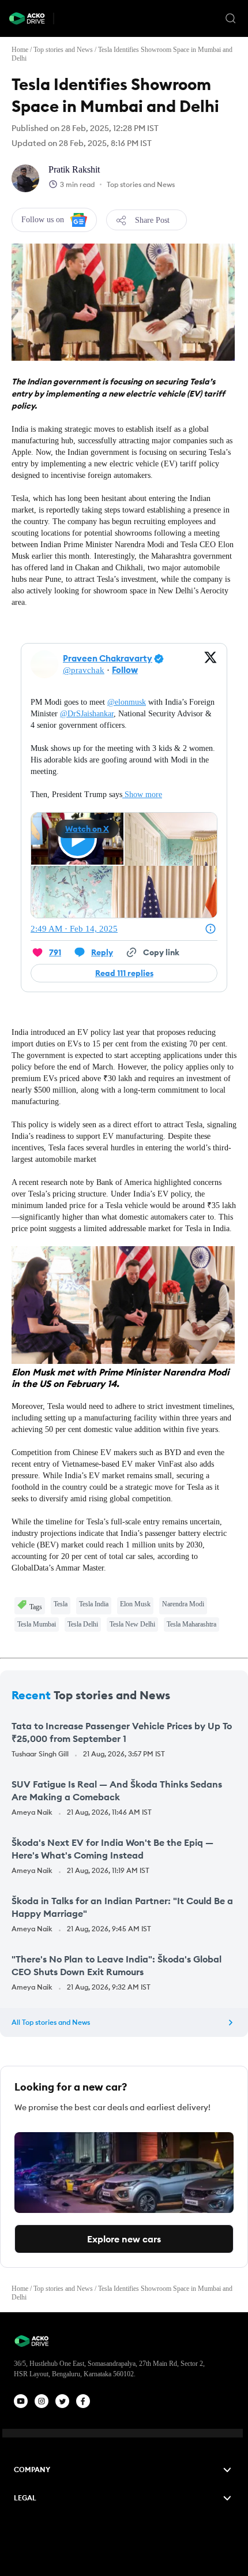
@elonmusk (127, 702)
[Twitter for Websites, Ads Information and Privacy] (211, 929)
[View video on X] (78, 839)
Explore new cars (124, 2239)
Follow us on (43, 220)
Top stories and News (63, 50)
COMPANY (32, 2470)
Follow (125, 670)
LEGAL (25, 2498)
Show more (143, 795)
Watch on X (87, 829)
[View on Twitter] (211, 664)
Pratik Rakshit (74, 169)
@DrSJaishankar (87, 714)
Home (20, 50)
